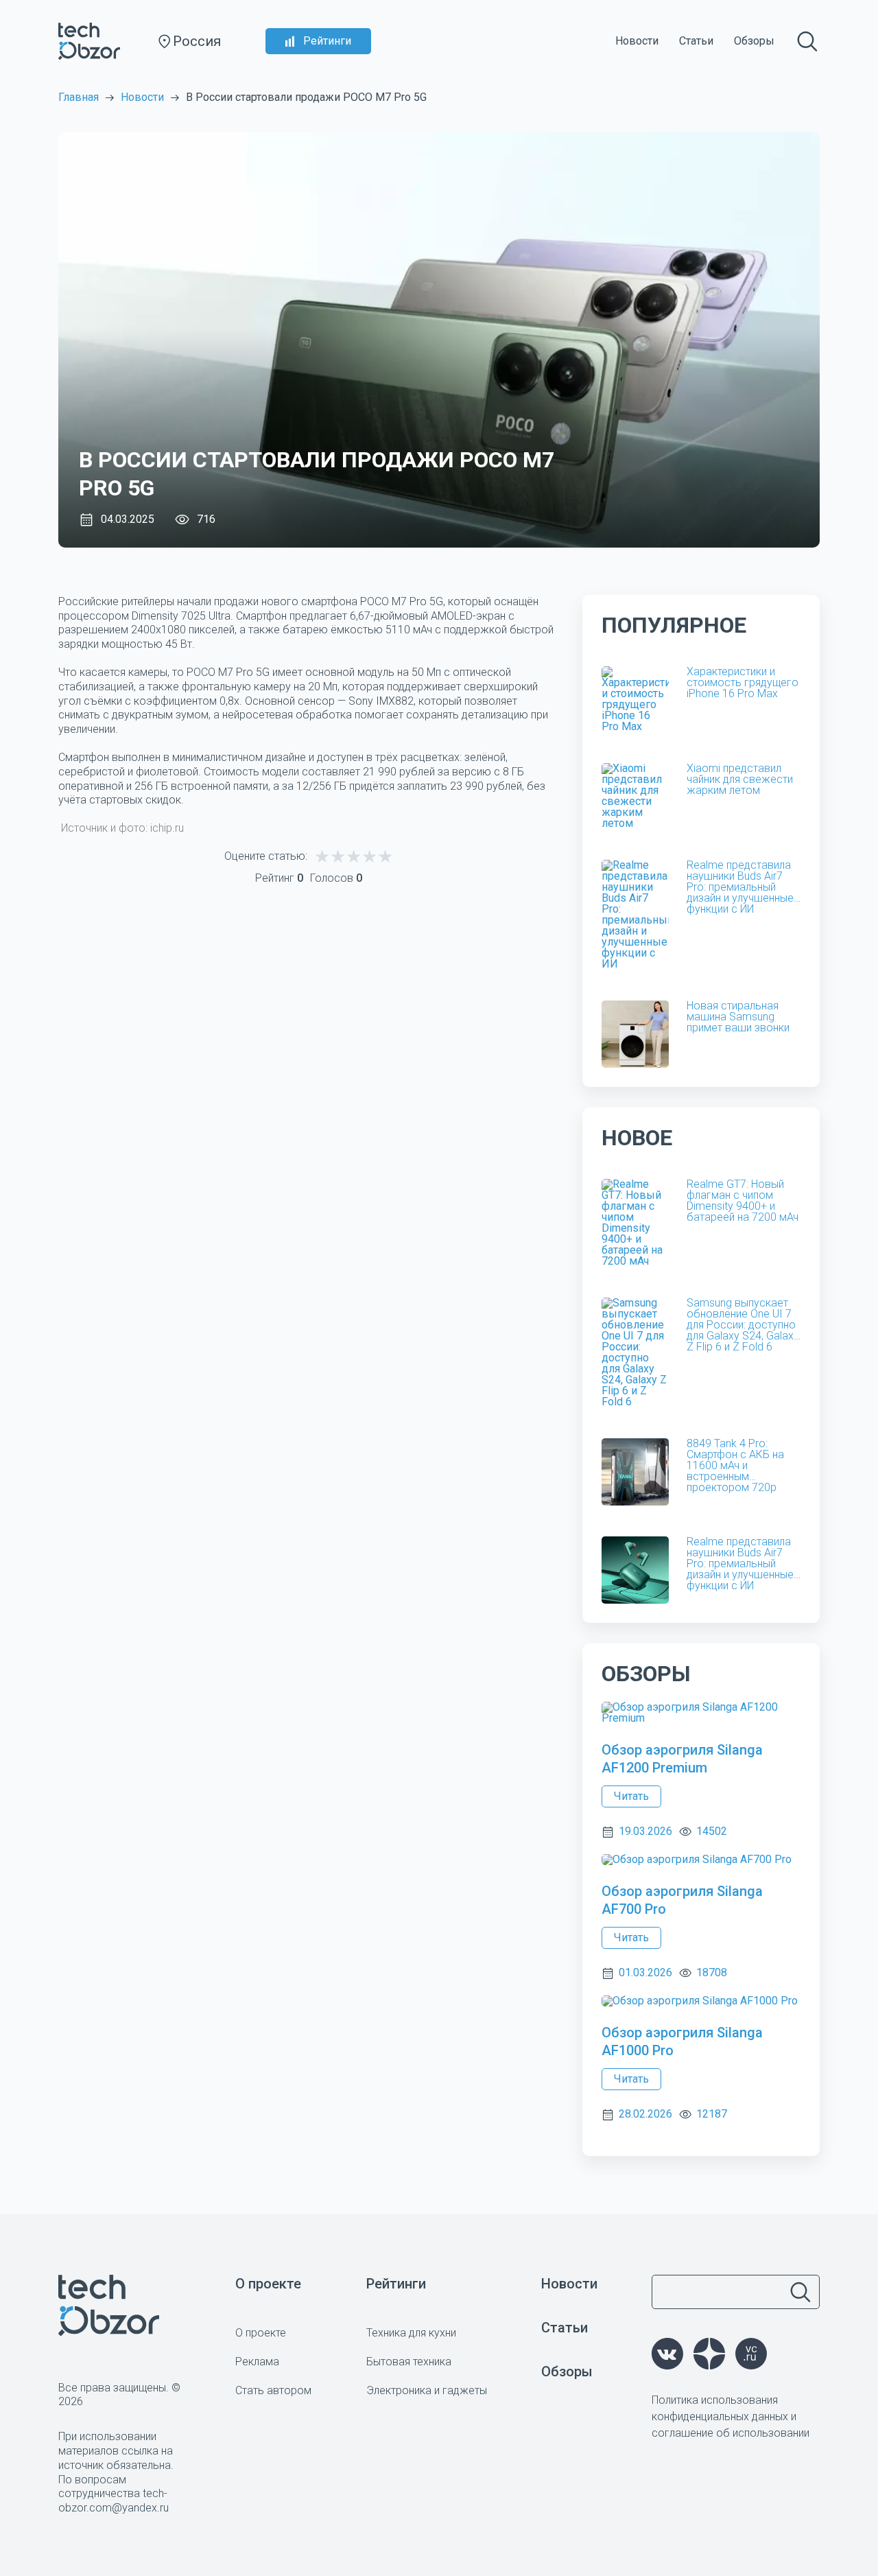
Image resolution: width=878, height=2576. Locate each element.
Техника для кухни (411, 2333)
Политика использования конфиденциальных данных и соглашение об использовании (731, 2416)
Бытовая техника (409, 2362)
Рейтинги (327, 41)
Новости (637, 41)
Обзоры (754, 41)
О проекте (268, 2284)
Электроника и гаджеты (427, 2390)
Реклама (257, 2362)
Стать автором (273, 2390)
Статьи (696, 41)
